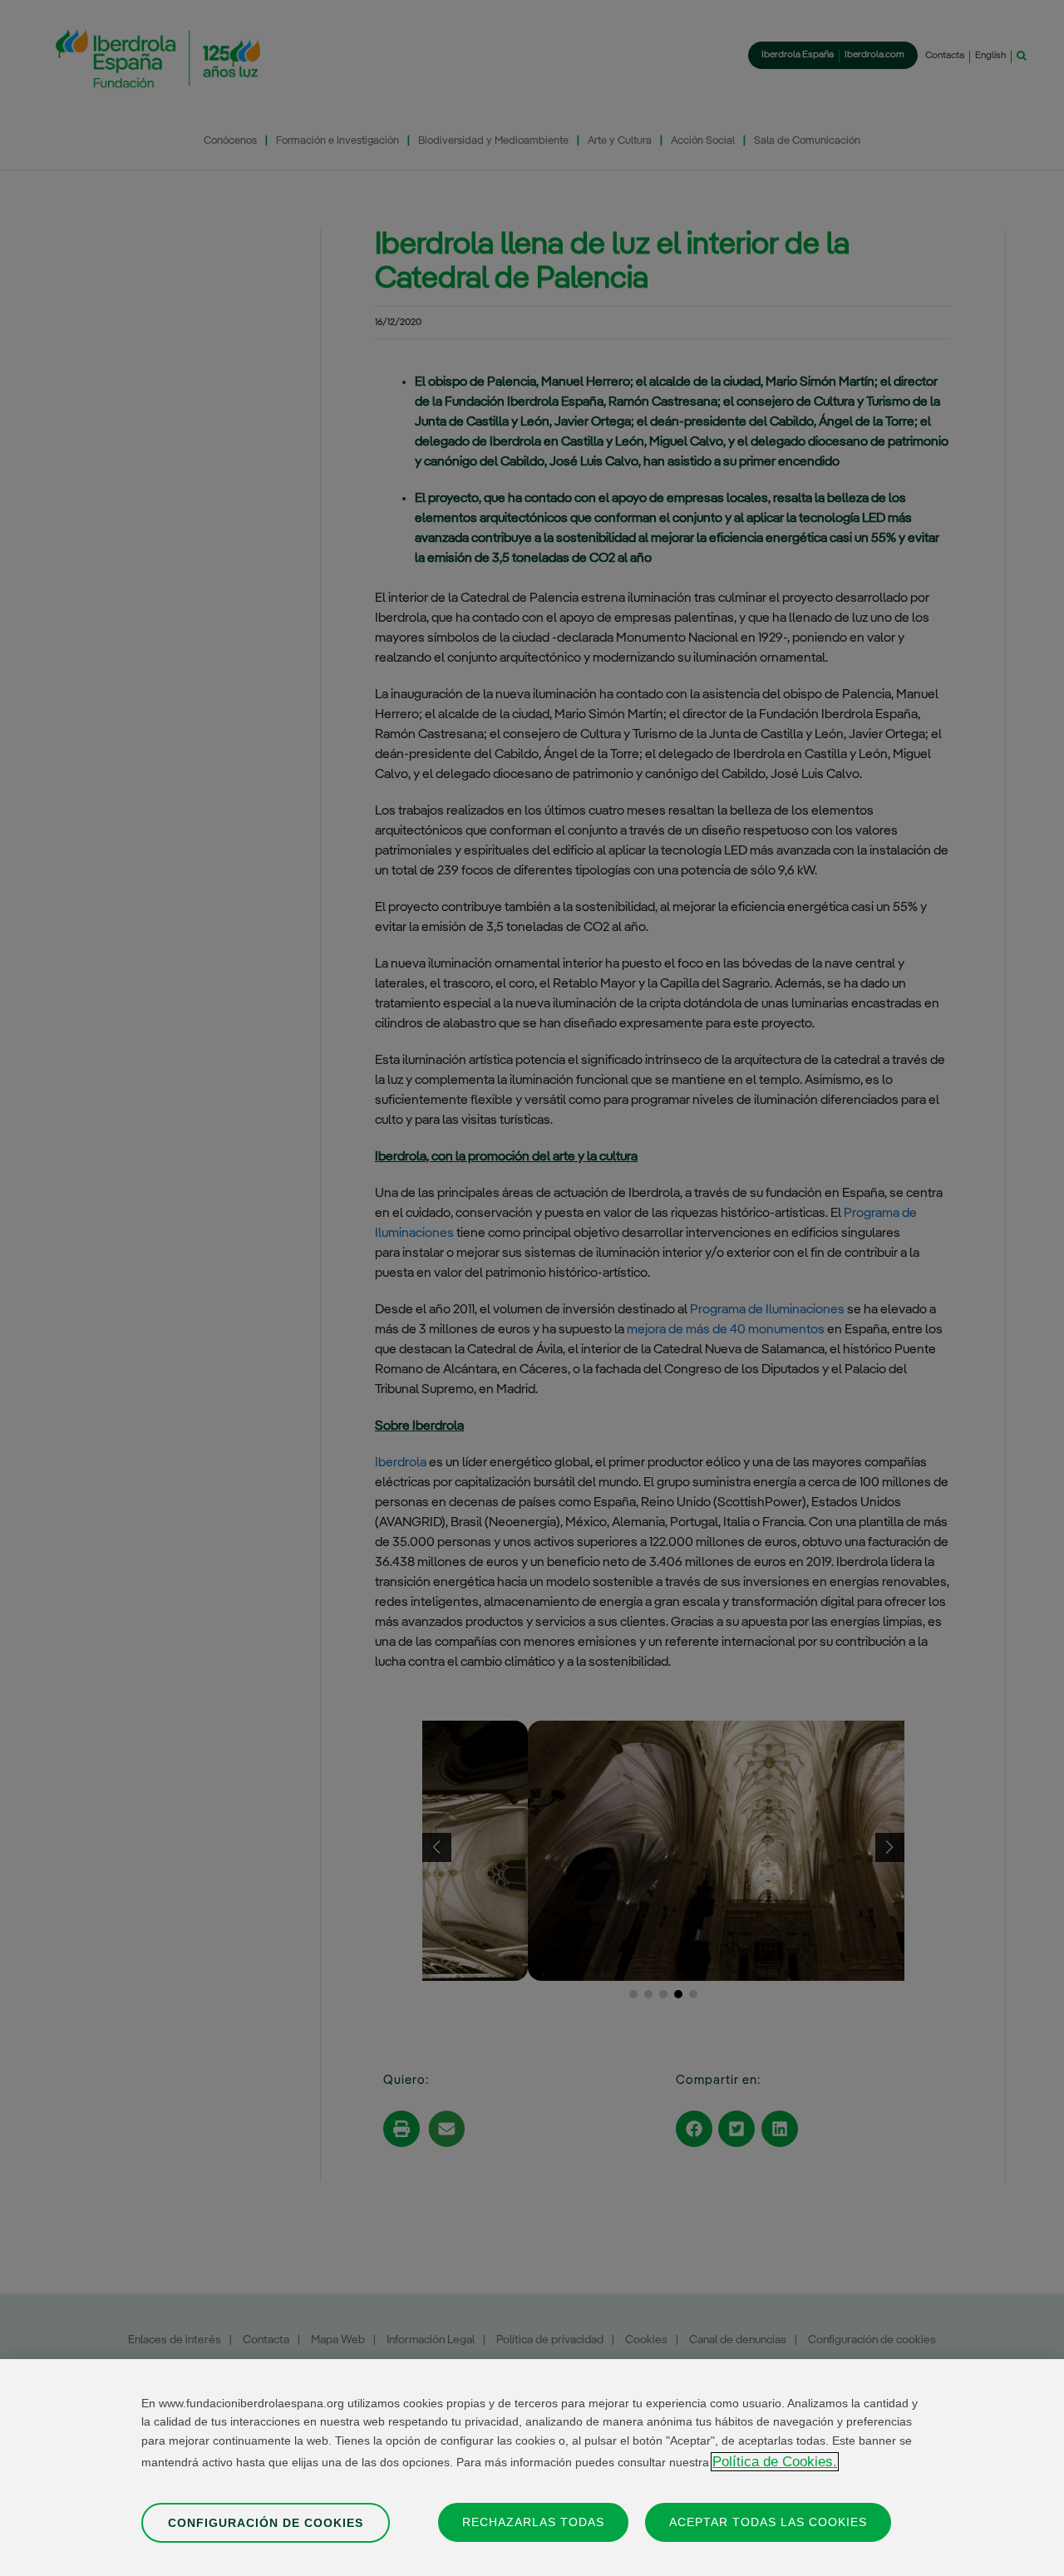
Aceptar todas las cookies (768, 2521)
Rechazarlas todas (533, 2521)
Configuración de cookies (266, 2522)
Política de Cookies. (775, 2462)
